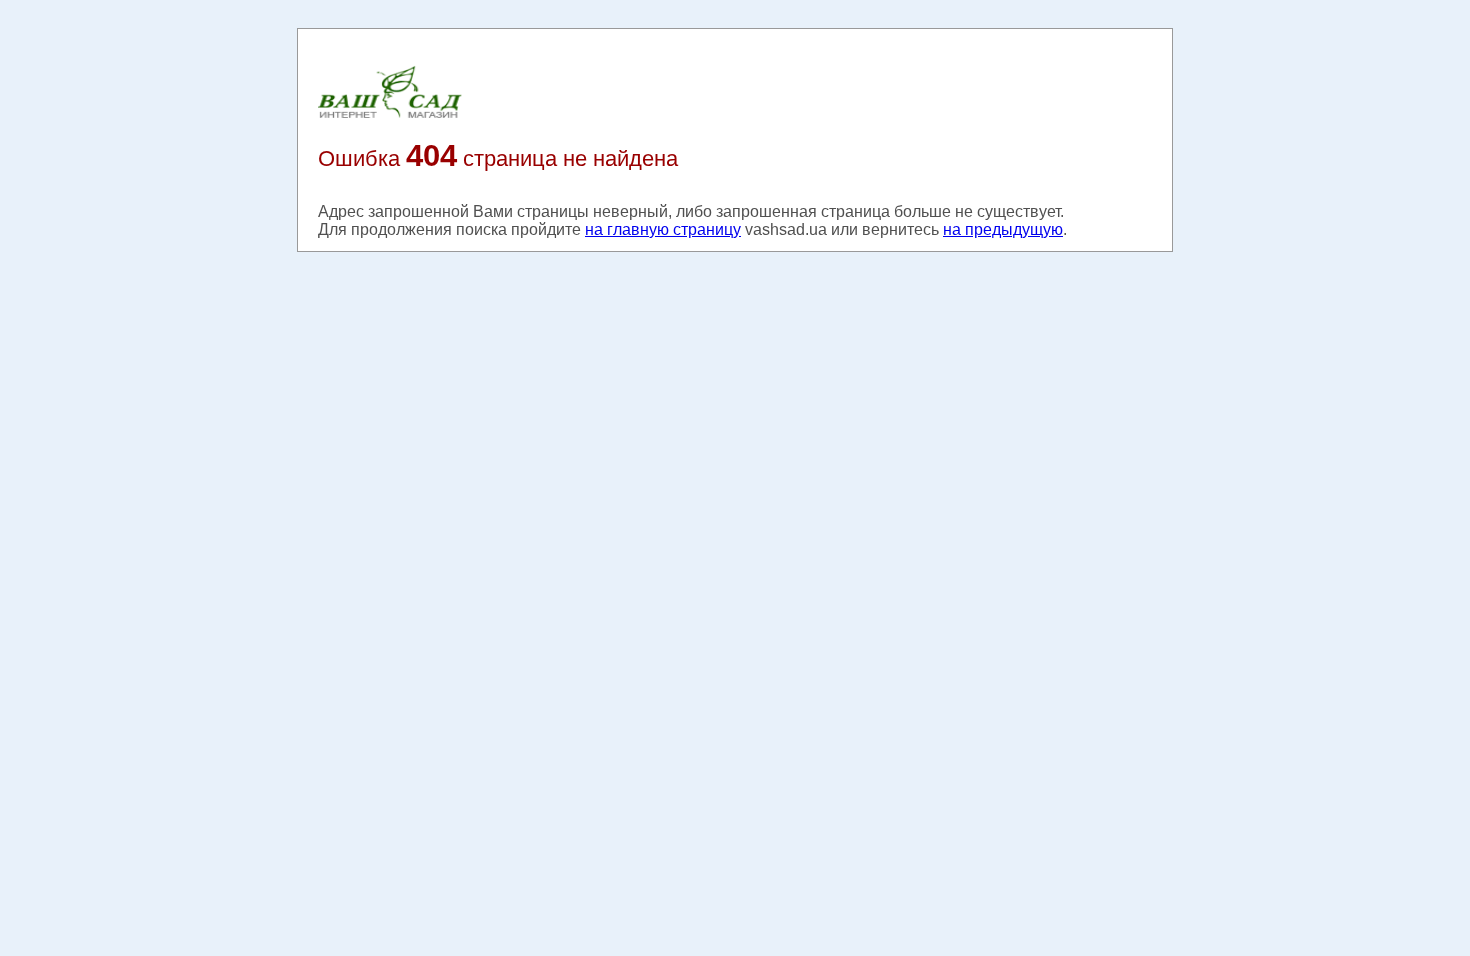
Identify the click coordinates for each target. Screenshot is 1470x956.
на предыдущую (1003, 229)
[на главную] (390, 116)
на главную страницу (663, 229)
